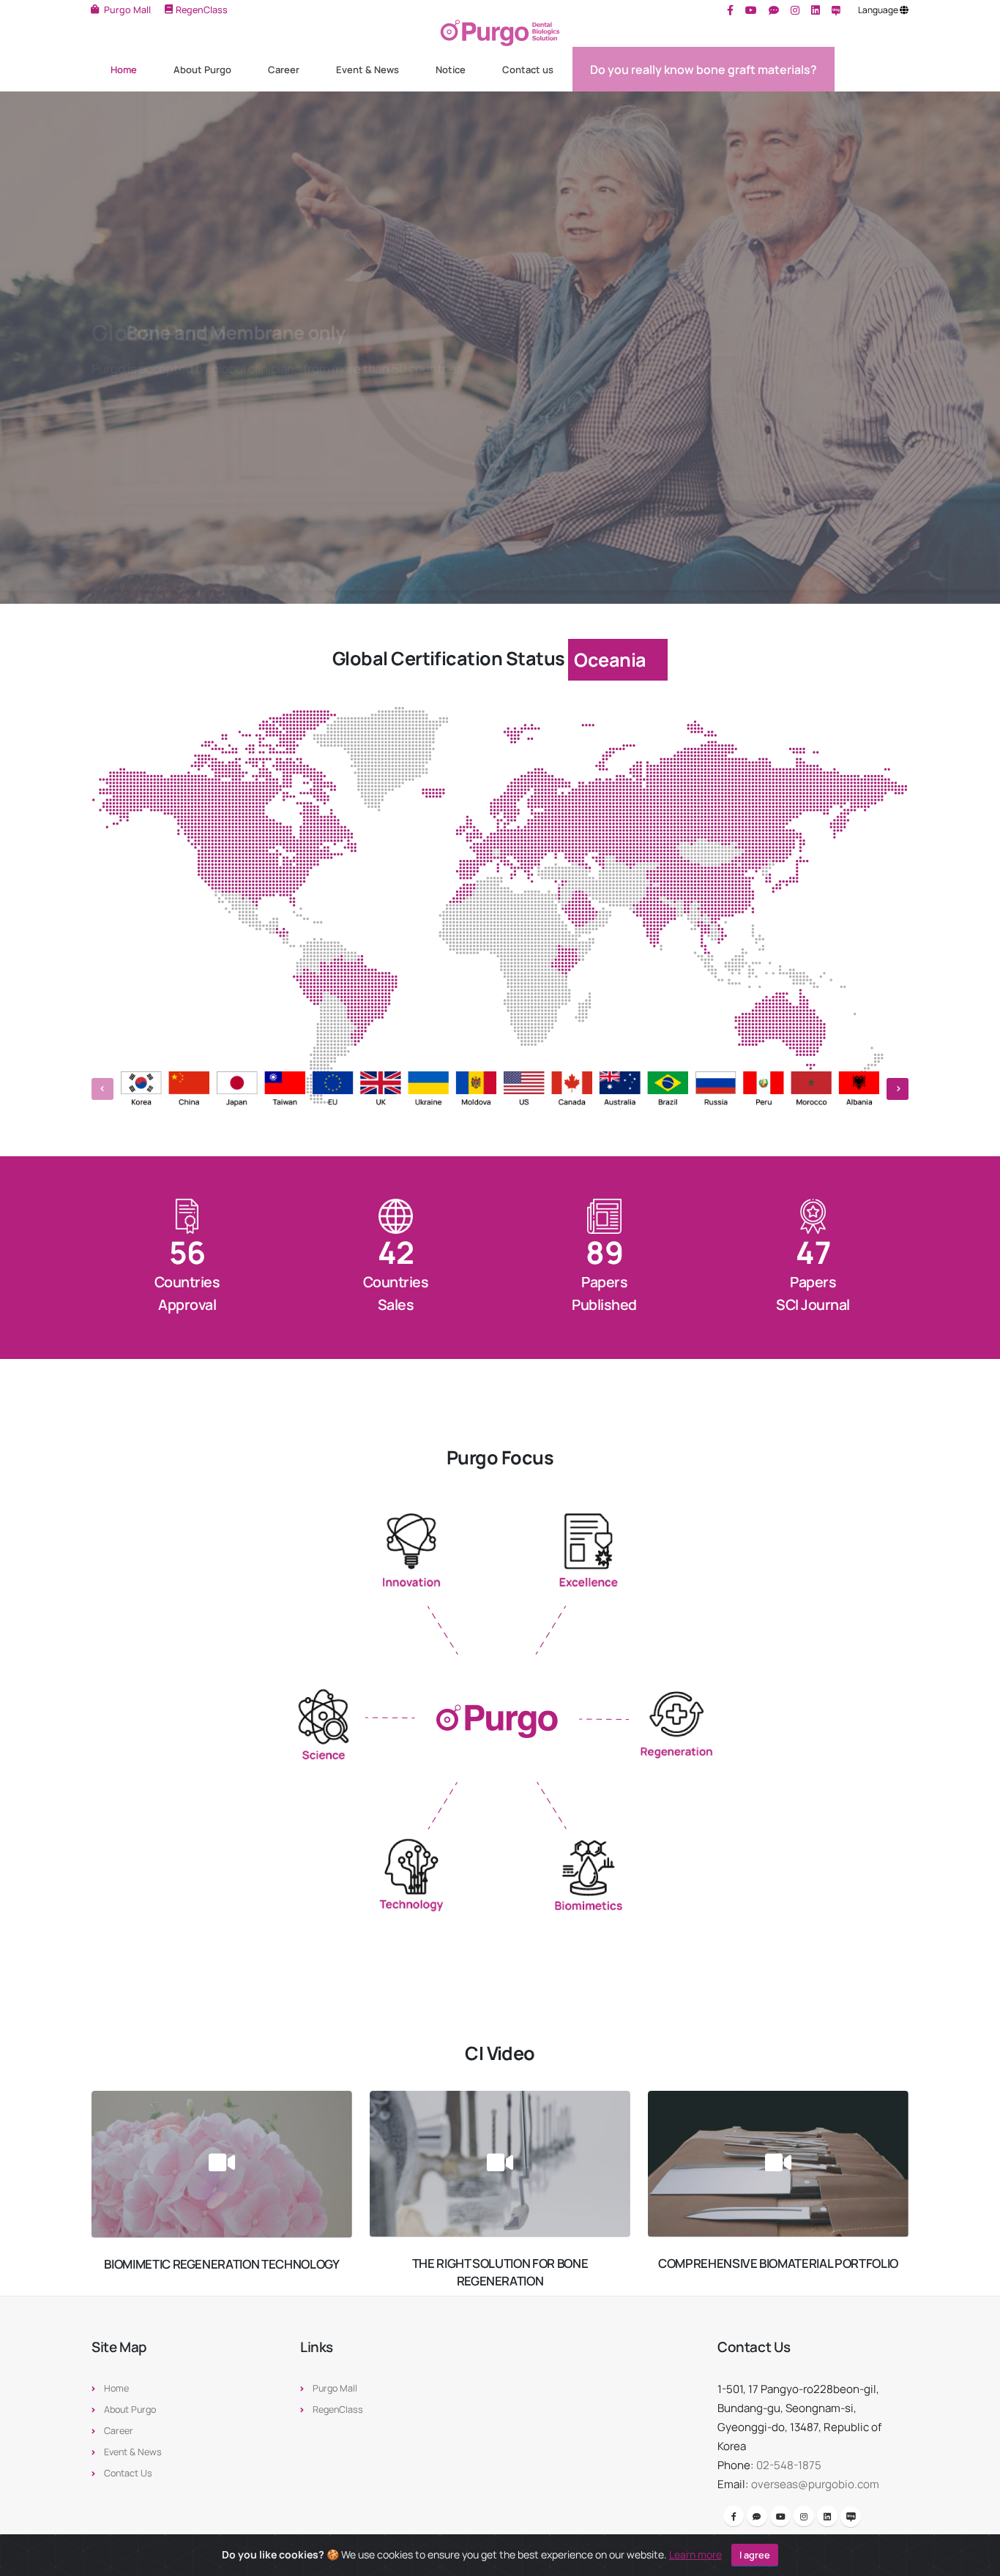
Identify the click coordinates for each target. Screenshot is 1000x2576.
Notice (451, 70)
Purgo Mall (335, 2388)
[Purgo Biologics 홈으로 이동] (500, 33)
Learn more (695, 2554)
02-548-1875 (789, 2465)
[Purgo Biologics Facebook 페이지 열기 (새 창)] (730, 10)
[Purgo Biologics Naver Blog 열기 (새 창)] (836, 10)
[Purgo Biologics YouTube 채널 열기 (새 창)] (751, 10)
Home (124, 70)
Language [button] (879, 10)
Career (284, 70)
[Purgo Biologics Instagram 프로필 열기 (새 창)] (795, 10)
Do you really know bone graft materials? (704, 70)
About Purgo (202, 70)
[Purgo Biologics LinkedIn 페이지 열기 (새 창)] (816, 10)
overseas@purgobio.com (815, 2484)
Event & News (367, 70)
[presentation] (37, 348)
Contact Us (128, 2473)
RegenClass (338, 2410)
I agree (755, 2555)
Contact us (528, 70)
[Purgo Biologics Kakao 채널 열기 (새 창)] (774, 10)
